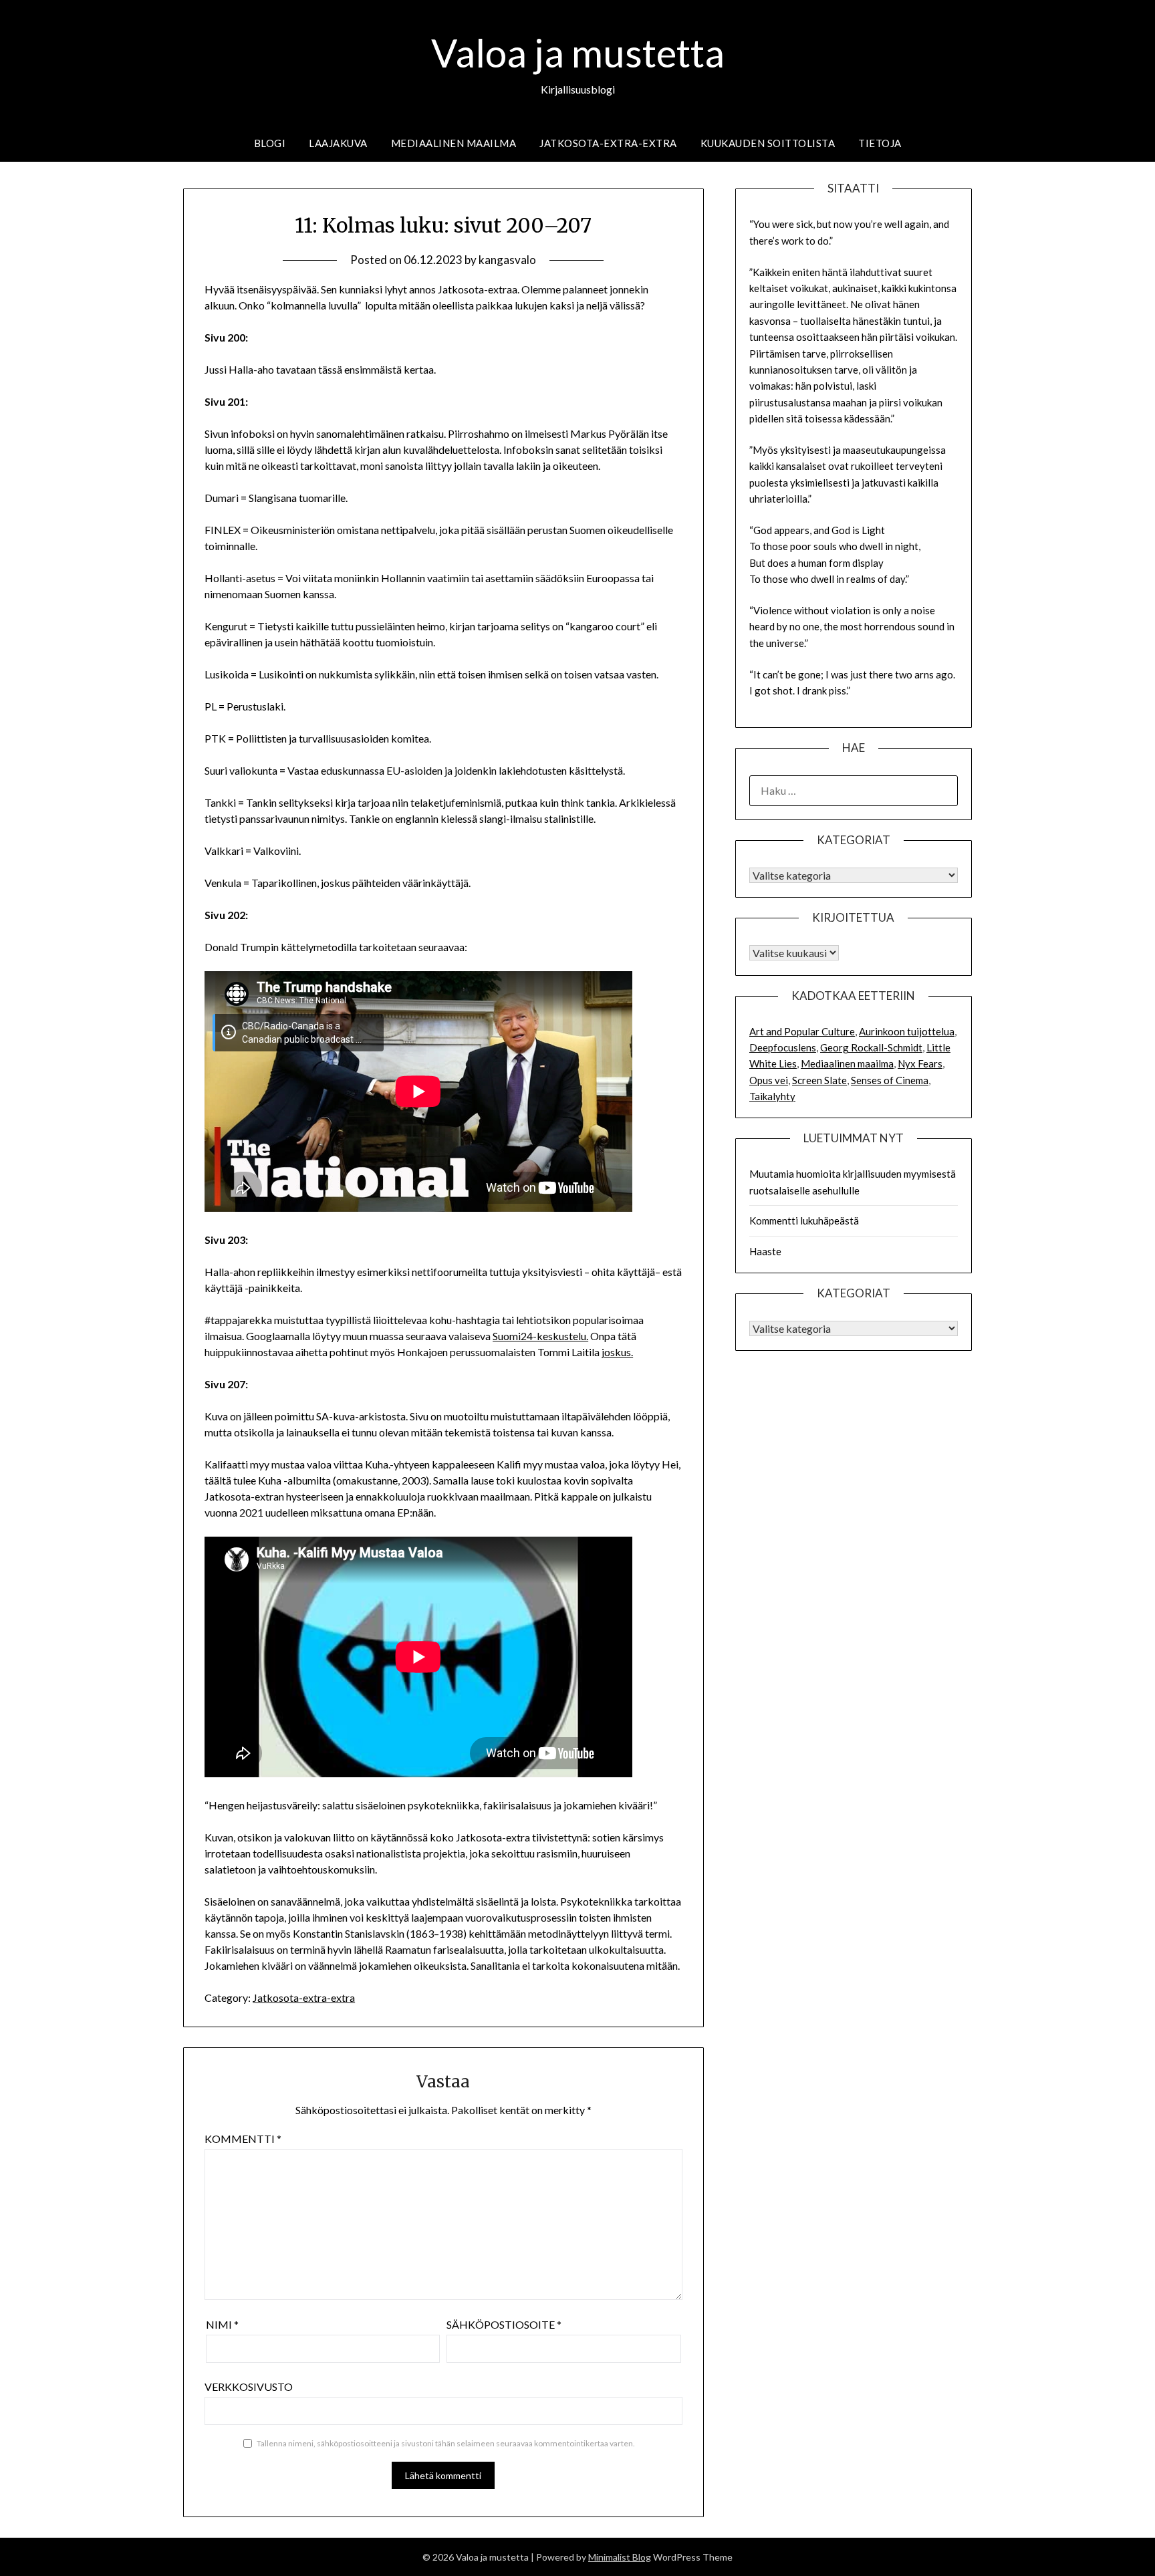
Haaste (765, 1251)
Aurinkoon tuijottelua (907, 1031)
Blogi (270, 143)
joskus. (617, 1352)
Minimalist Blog (620, 2557)
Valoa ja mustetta (578, 52)
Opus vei (769, 1080)
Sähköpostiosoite (504, 2324)
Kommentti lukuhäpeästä (804, 1220)
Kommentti (243, 2139)
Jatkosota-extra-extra (608, 143)
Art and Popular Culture (802, 1031)
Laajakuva (338, 143)
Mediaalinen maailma (454, 143)
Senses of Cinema (890, 1080)
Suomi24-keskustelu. (540, 1336)
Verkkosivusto (249, 2387)
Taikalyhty (772, 1096)
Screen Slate (819, 1080)
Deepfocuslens (783, 1047)
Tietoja (880, 143)
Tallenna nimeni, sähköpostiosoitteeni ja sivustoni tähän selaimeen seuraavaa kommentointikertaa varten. (446, 2443)
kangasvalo (507, 260)
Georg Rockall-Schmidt (871, 1047)
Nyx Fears (920, 1063)
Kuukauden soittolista (768, 143)
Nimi (222, 2324)
